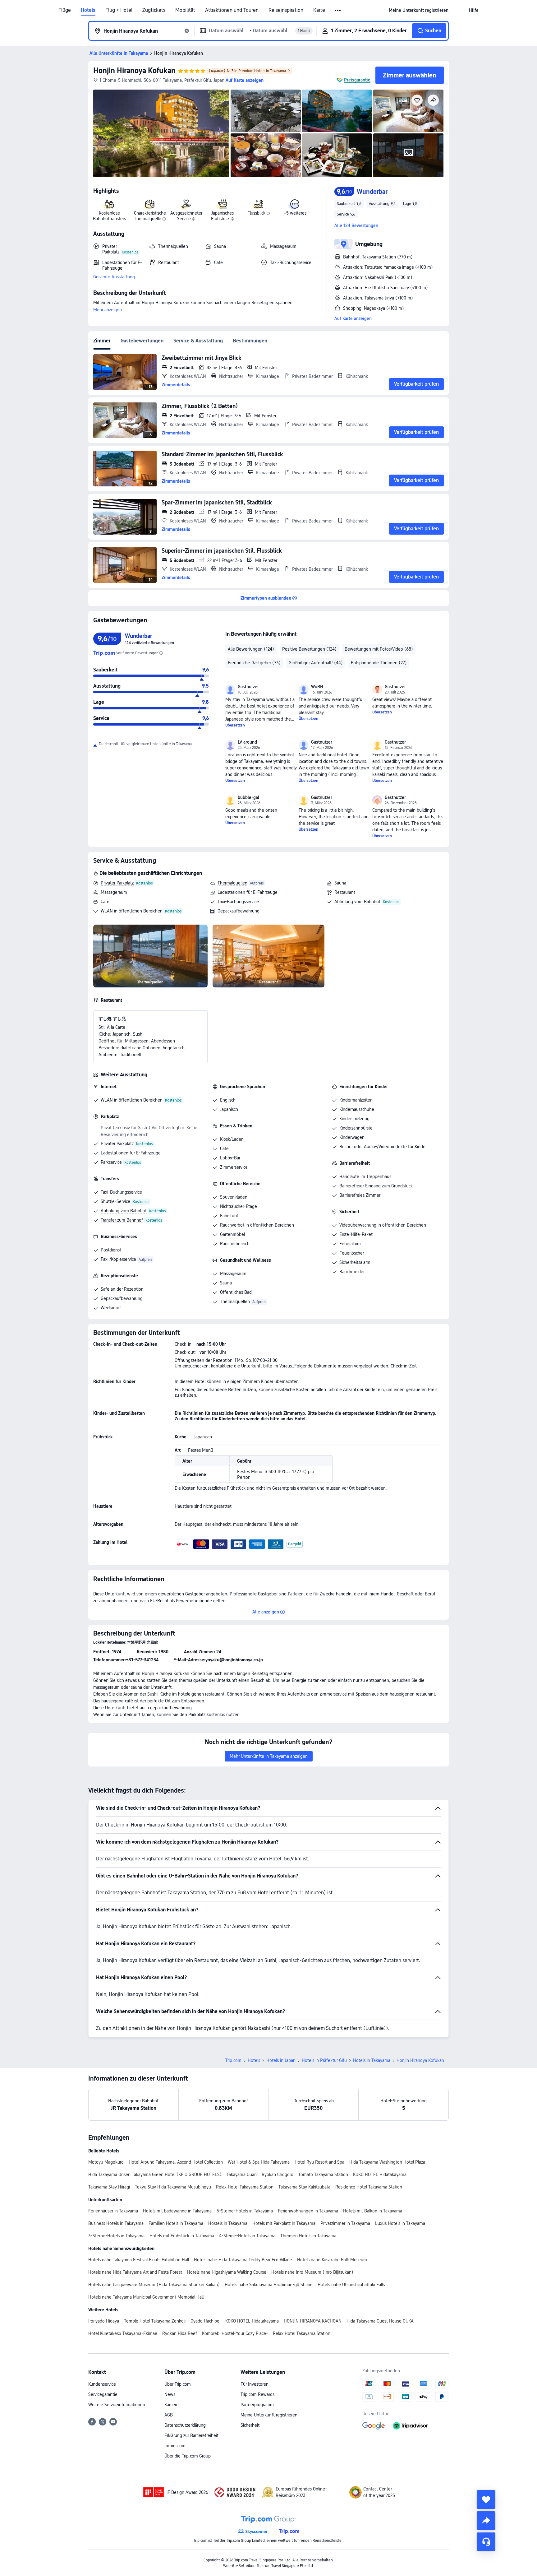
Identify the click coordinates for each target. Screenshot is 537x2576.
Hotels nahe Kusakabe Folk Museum (332, 2260)
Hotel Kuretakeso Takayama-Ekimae (123, 2333)
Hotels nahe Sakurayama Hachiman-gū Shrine (269, 2285)
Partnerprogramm (257, 2405)
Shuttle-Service (115, 1201)
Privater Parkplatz (117, 883)
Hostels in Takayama (228, 2223)
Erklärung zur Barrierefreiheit (191, 2435)
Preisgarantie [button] (357, 80)
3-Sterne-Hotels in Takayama (116, 2236)
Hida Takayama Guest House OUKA (380, 2321)
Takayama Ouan (242, 2175)
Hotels (88, 10)
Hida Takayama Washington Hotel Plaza (387, 2162)
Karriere (172, 2405)
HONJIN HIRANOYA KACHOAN (313, 2321)
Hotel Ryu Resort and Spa (319, 2162)
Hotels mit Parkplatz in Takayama (284, 2223)
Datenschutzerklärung (185, 2425)
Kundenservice (102, 2384)
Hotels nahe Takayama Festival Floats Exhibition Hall (139, 2260)
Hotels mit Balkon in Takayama (373, 2211)
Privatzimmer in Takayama (345, 2223)
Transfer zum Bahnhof (122, 1220)
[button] (338, 11)
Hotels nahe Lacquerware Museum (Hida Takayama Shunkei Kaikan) (154, 2285)
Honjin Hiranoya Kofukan (134, 70)
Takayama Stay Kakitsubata (304, 2187)
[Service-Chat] (486, 2542)
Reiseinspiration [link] (286, 10)
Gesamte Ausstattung (114, 277)
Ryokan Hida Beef (180, 2333)
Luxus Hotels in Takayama (400, 2223)
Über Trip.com (178, 2384)
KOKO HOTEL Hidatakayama (380, 2175)
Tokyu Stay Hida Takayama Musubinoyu (173, 2187)
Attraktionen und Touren (232, 10)
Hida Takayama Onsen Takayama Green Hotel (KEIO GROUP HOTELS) (155, 2175)
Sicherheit (250, 2425)
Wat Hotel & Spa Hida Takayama (259, 2162)
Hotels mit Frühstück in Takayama (182, 2236)
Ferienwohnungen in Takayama (308, 2211)
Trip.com (233, 2060)
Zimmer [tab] (102, 341)
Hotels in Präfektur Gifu (324, 2060)
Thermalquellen (232, 883)
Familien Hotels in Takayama (176, 2223)
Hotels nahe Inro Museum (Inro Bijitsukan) (312, 2272)
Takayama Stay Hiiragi (109, 2187)
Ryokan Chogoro (278, 2175)
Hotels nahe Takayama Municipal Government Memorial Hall (146, 2297)
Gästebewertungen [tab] (142, 341)
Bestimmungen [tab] (250, 341)
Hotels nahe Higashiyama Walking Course (227, 2272)
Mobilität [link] (185, 10)
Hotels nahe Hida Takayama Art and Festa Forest (135, 2272)
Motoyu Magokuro (106, 2162)
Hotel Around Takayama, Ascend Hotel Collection (176, 2162)
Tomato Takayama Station (323, 2175)
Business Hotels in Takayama (116, 2223)
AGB (169, 2415)
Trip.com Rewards (257, 2394)
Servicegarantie (103, 2394)
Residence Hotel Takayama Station (369, 2187)
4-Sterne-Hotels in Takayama (247, 2236)
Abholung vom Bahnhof (357, 902)
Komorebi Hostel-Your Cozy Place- (235, 2333)
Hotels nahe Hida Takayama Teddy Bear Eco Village (243, 2260)
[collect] (486, 2499)
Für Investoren (255, 2384)
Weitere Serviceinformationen (117, 2405)
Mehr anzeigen (108, 310)
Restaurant (345, 892)
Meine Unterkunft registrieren (269, 2415)
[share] (486, 2521)
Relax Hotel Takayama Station (245, 2187)
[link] (419, 10)
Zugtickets (154, 10)
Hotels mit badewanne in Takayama (177, 2211)
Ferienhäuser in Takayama (113, 2211)
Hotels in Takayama (372, 2060)
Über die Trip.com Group (188, 2456)
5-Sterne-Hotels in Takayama (245, 2211)
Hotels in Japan (281, 2060)
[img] (161, 133)
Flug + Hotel (119, 10)
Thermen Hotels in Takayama (308, 2236)
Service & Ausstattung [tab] (198, 341)
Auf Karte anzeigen (353, 318)
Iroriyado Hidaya (104, 2321)
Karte (319, 10)
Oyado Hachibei (205, 2321)
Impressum (175, 2446)
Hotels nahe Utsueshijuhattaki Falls (351, 2285)
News (170, 2394)
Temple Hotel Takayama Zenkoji (155, 2321)
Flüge (65, 10)
